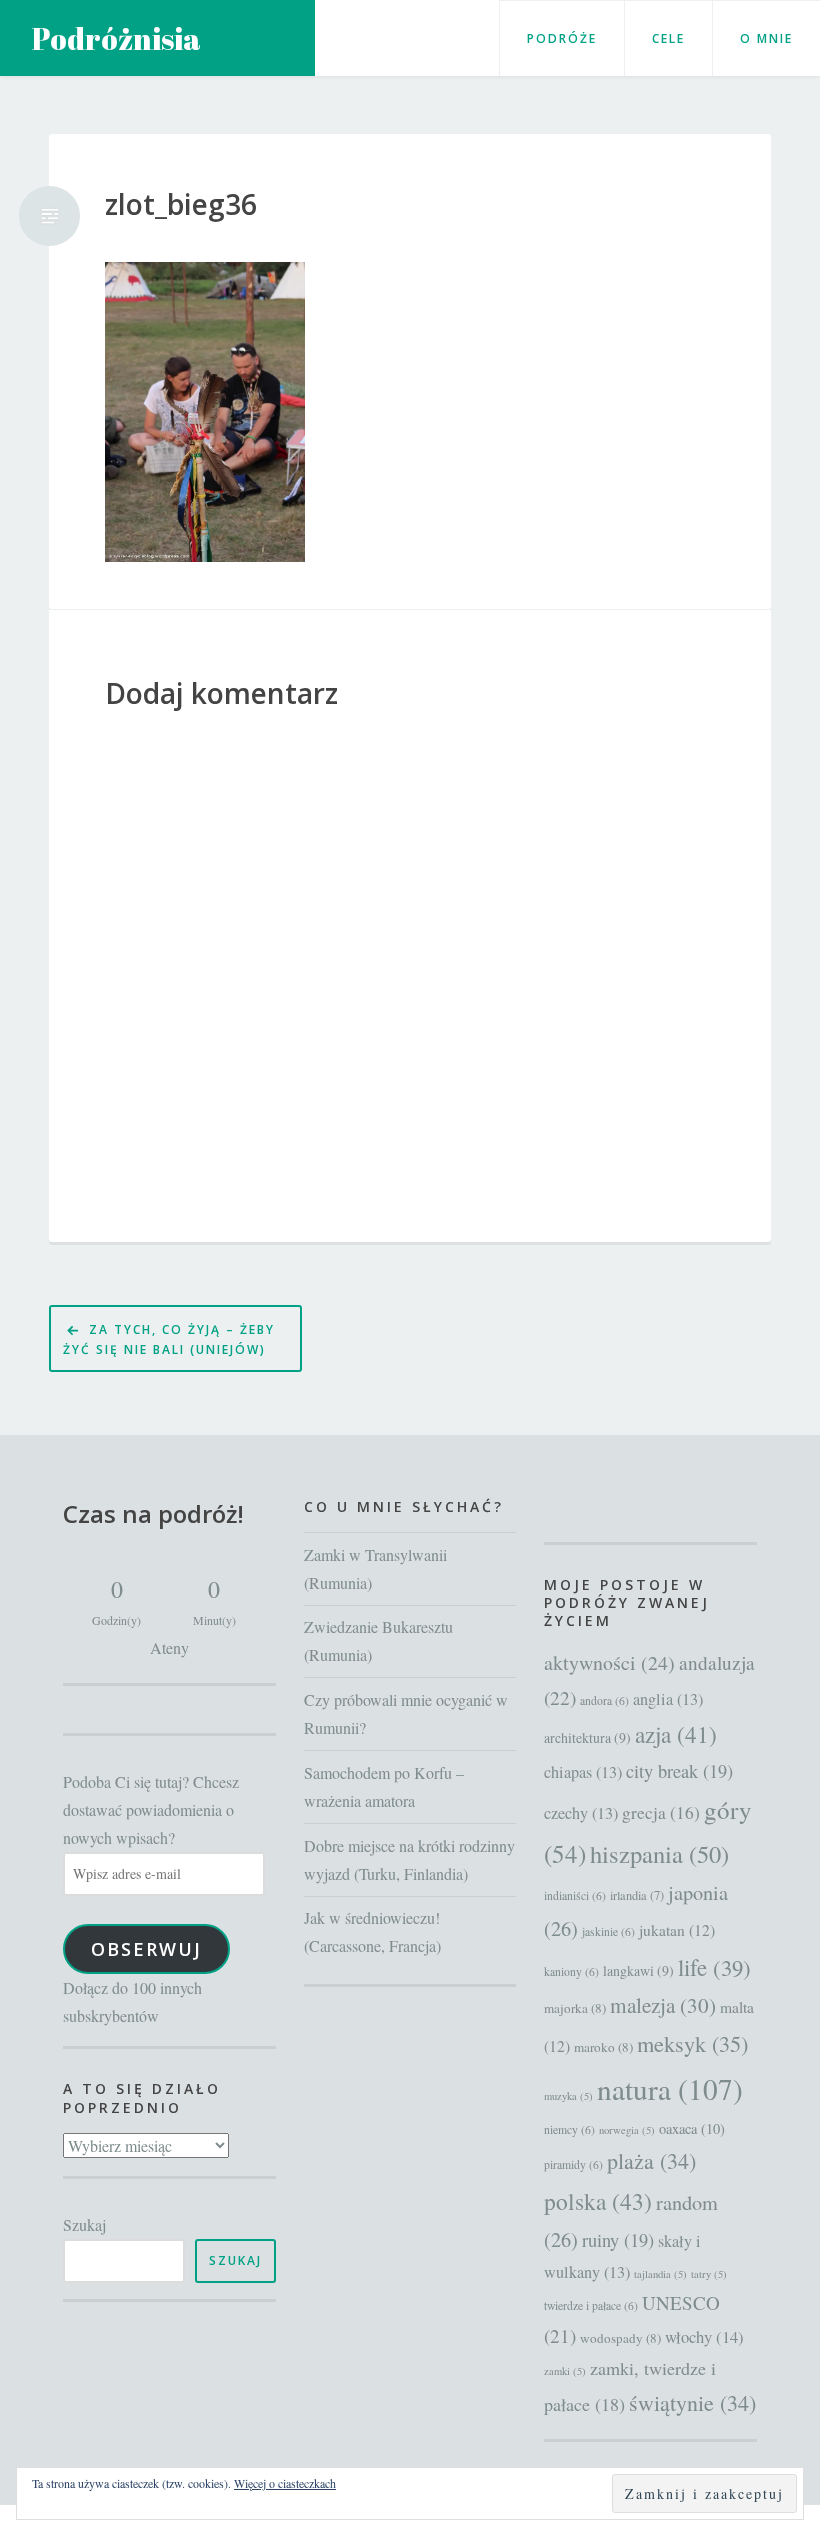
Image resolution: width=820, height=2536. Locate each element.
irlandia (637, 1895)
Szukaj (84, 2224)
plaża (651, 2160)
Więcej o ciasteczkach (285, 2483)
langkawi (638, 1970)
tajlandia (660, 2274)
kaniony (571, 1971)
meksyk (692, 2043)
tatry (709, 2274)
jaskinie (608, 1931)
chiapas (583, 1772)
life (714, 1967)
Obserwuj (146, 1949)
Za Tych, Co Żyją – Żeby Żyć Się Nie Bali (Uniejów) (169, 1339)
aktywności (609, 1662)
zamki (565, 2371)
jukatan (677, 1930)
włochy (704, 2336)
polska (598, 2201)
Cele (668, 38)
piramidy (573, 2164)
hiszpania (659, 1853)
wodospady (620, 2338)
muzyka (568, 2096)
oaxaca (692, 2128)
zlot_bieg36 (181, 205)
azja (676, 1734)
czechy (581, 1813)
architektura (587, 1737)
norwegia (627, 2130)
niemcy (569, 2129)
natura (670, 2088)
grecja (661, 1812)
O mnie (766, 38)
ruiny (618, 2240)
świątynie (692, 2402)
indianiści (575, 1895)
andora (604, 1700)
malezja (663, 2005)
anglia (668, 1699)
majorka (575, 2008)
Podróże (562, 38)
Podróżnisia (116, 38)
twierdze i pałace (591, 2305)
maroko (603, 2047)
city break (679, 1771)
